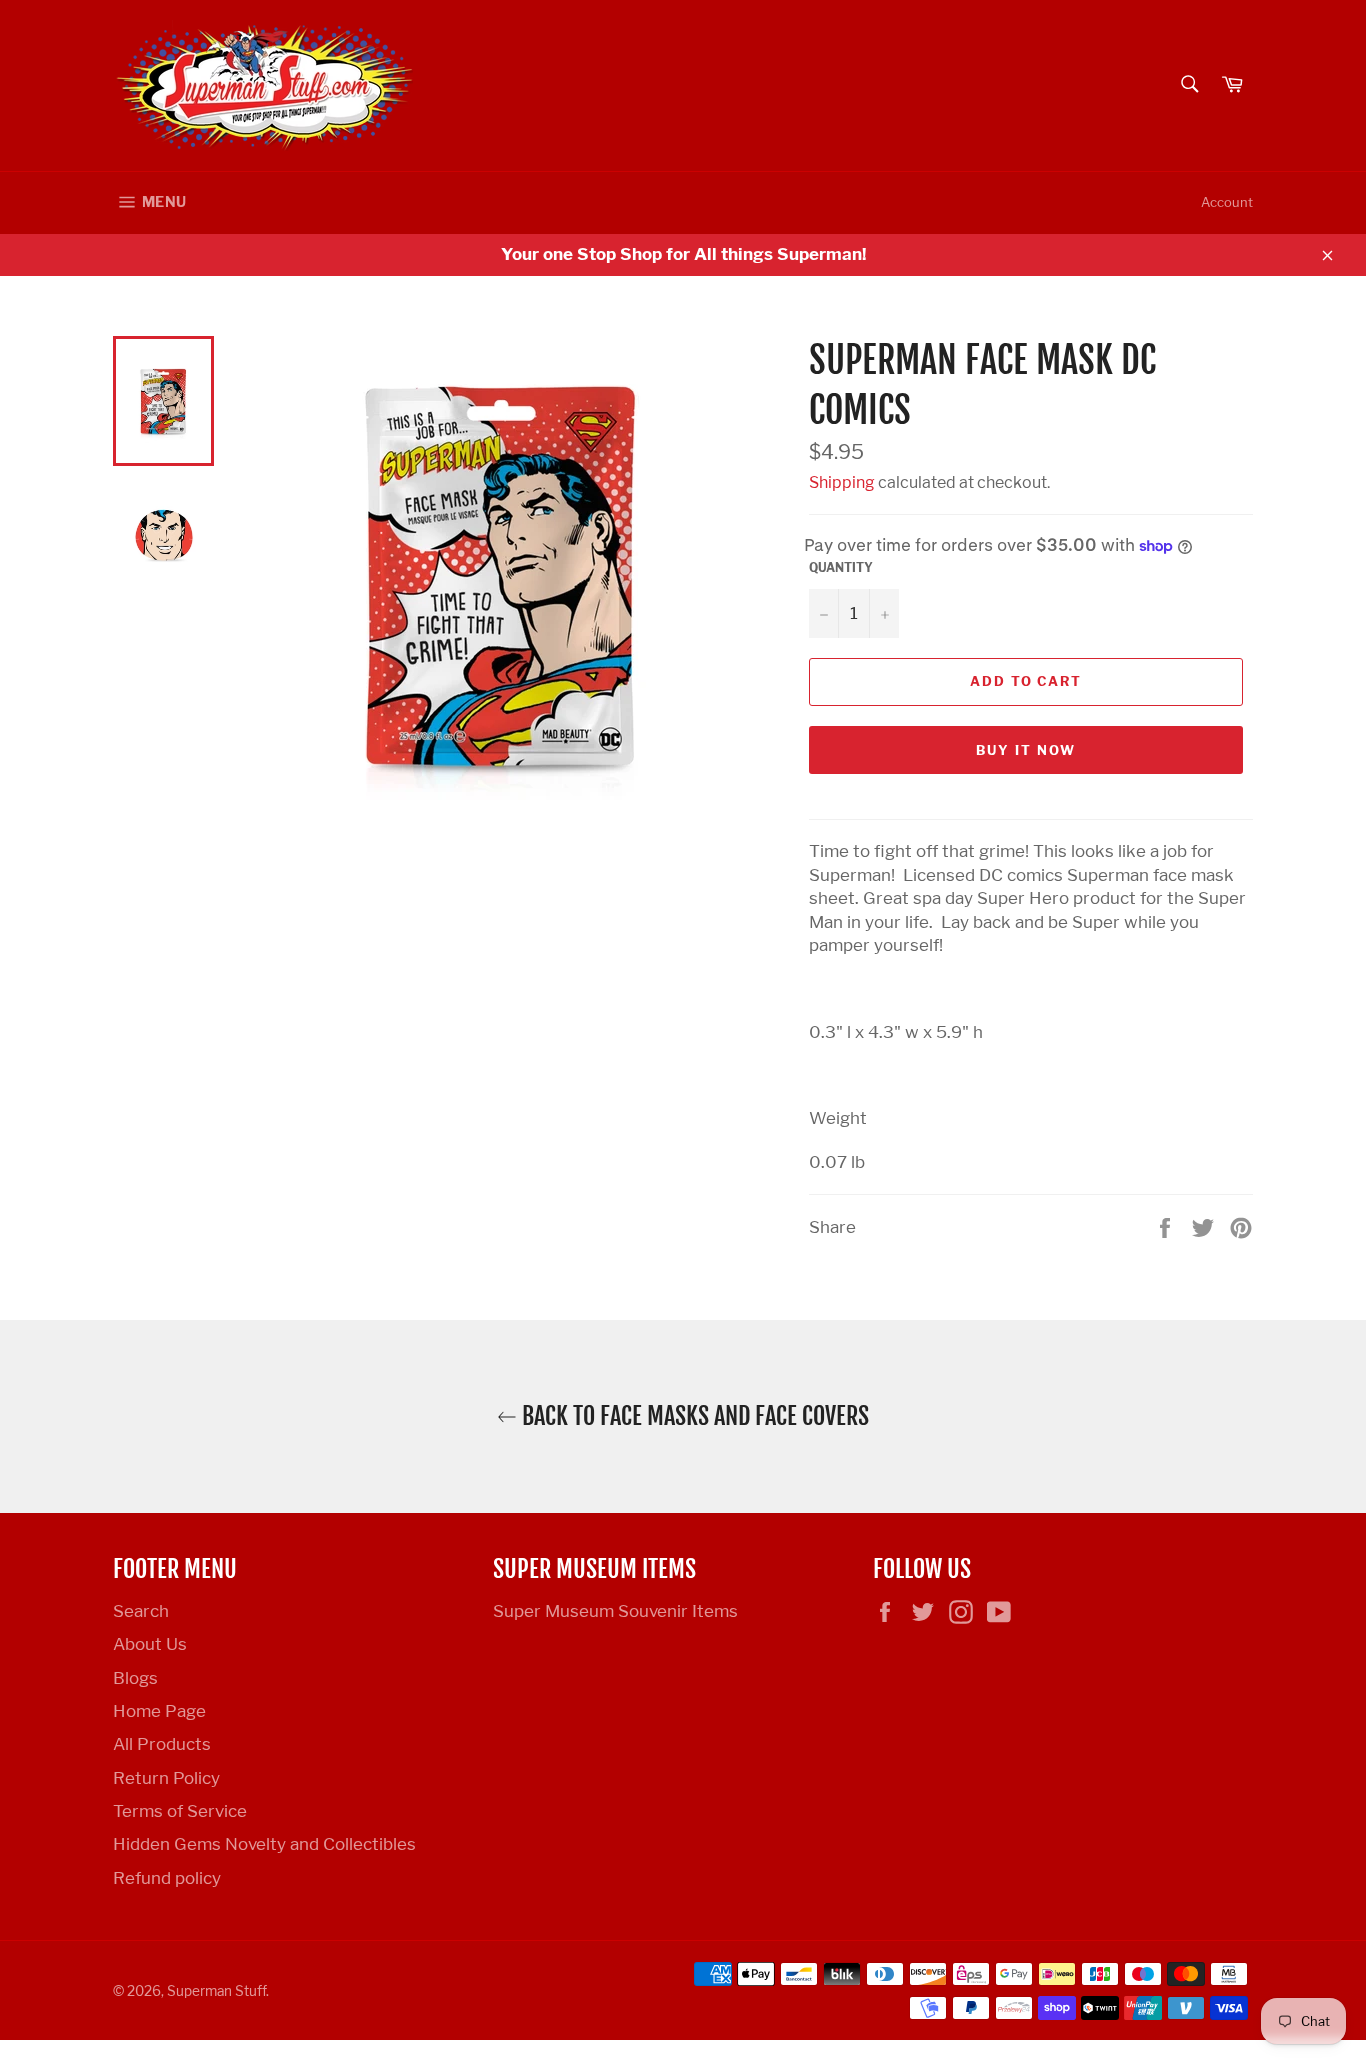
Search (141, 1611)
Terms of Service (180, 1811)
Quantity (841, 567)
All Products (162, 1744)
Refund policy (167, 1878)
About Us (150, 1644)
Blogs (135, 1678)
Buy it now (1026, 750)
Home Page (159, 1711)
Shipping (842, 482)
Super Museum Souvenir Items (615, 1611)
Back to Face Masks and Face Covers (693, 1416)
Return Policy (166, 1778)
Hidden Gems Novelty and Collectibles (264, 1844)
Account (1227, 202)
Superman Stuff (216, 1991)
